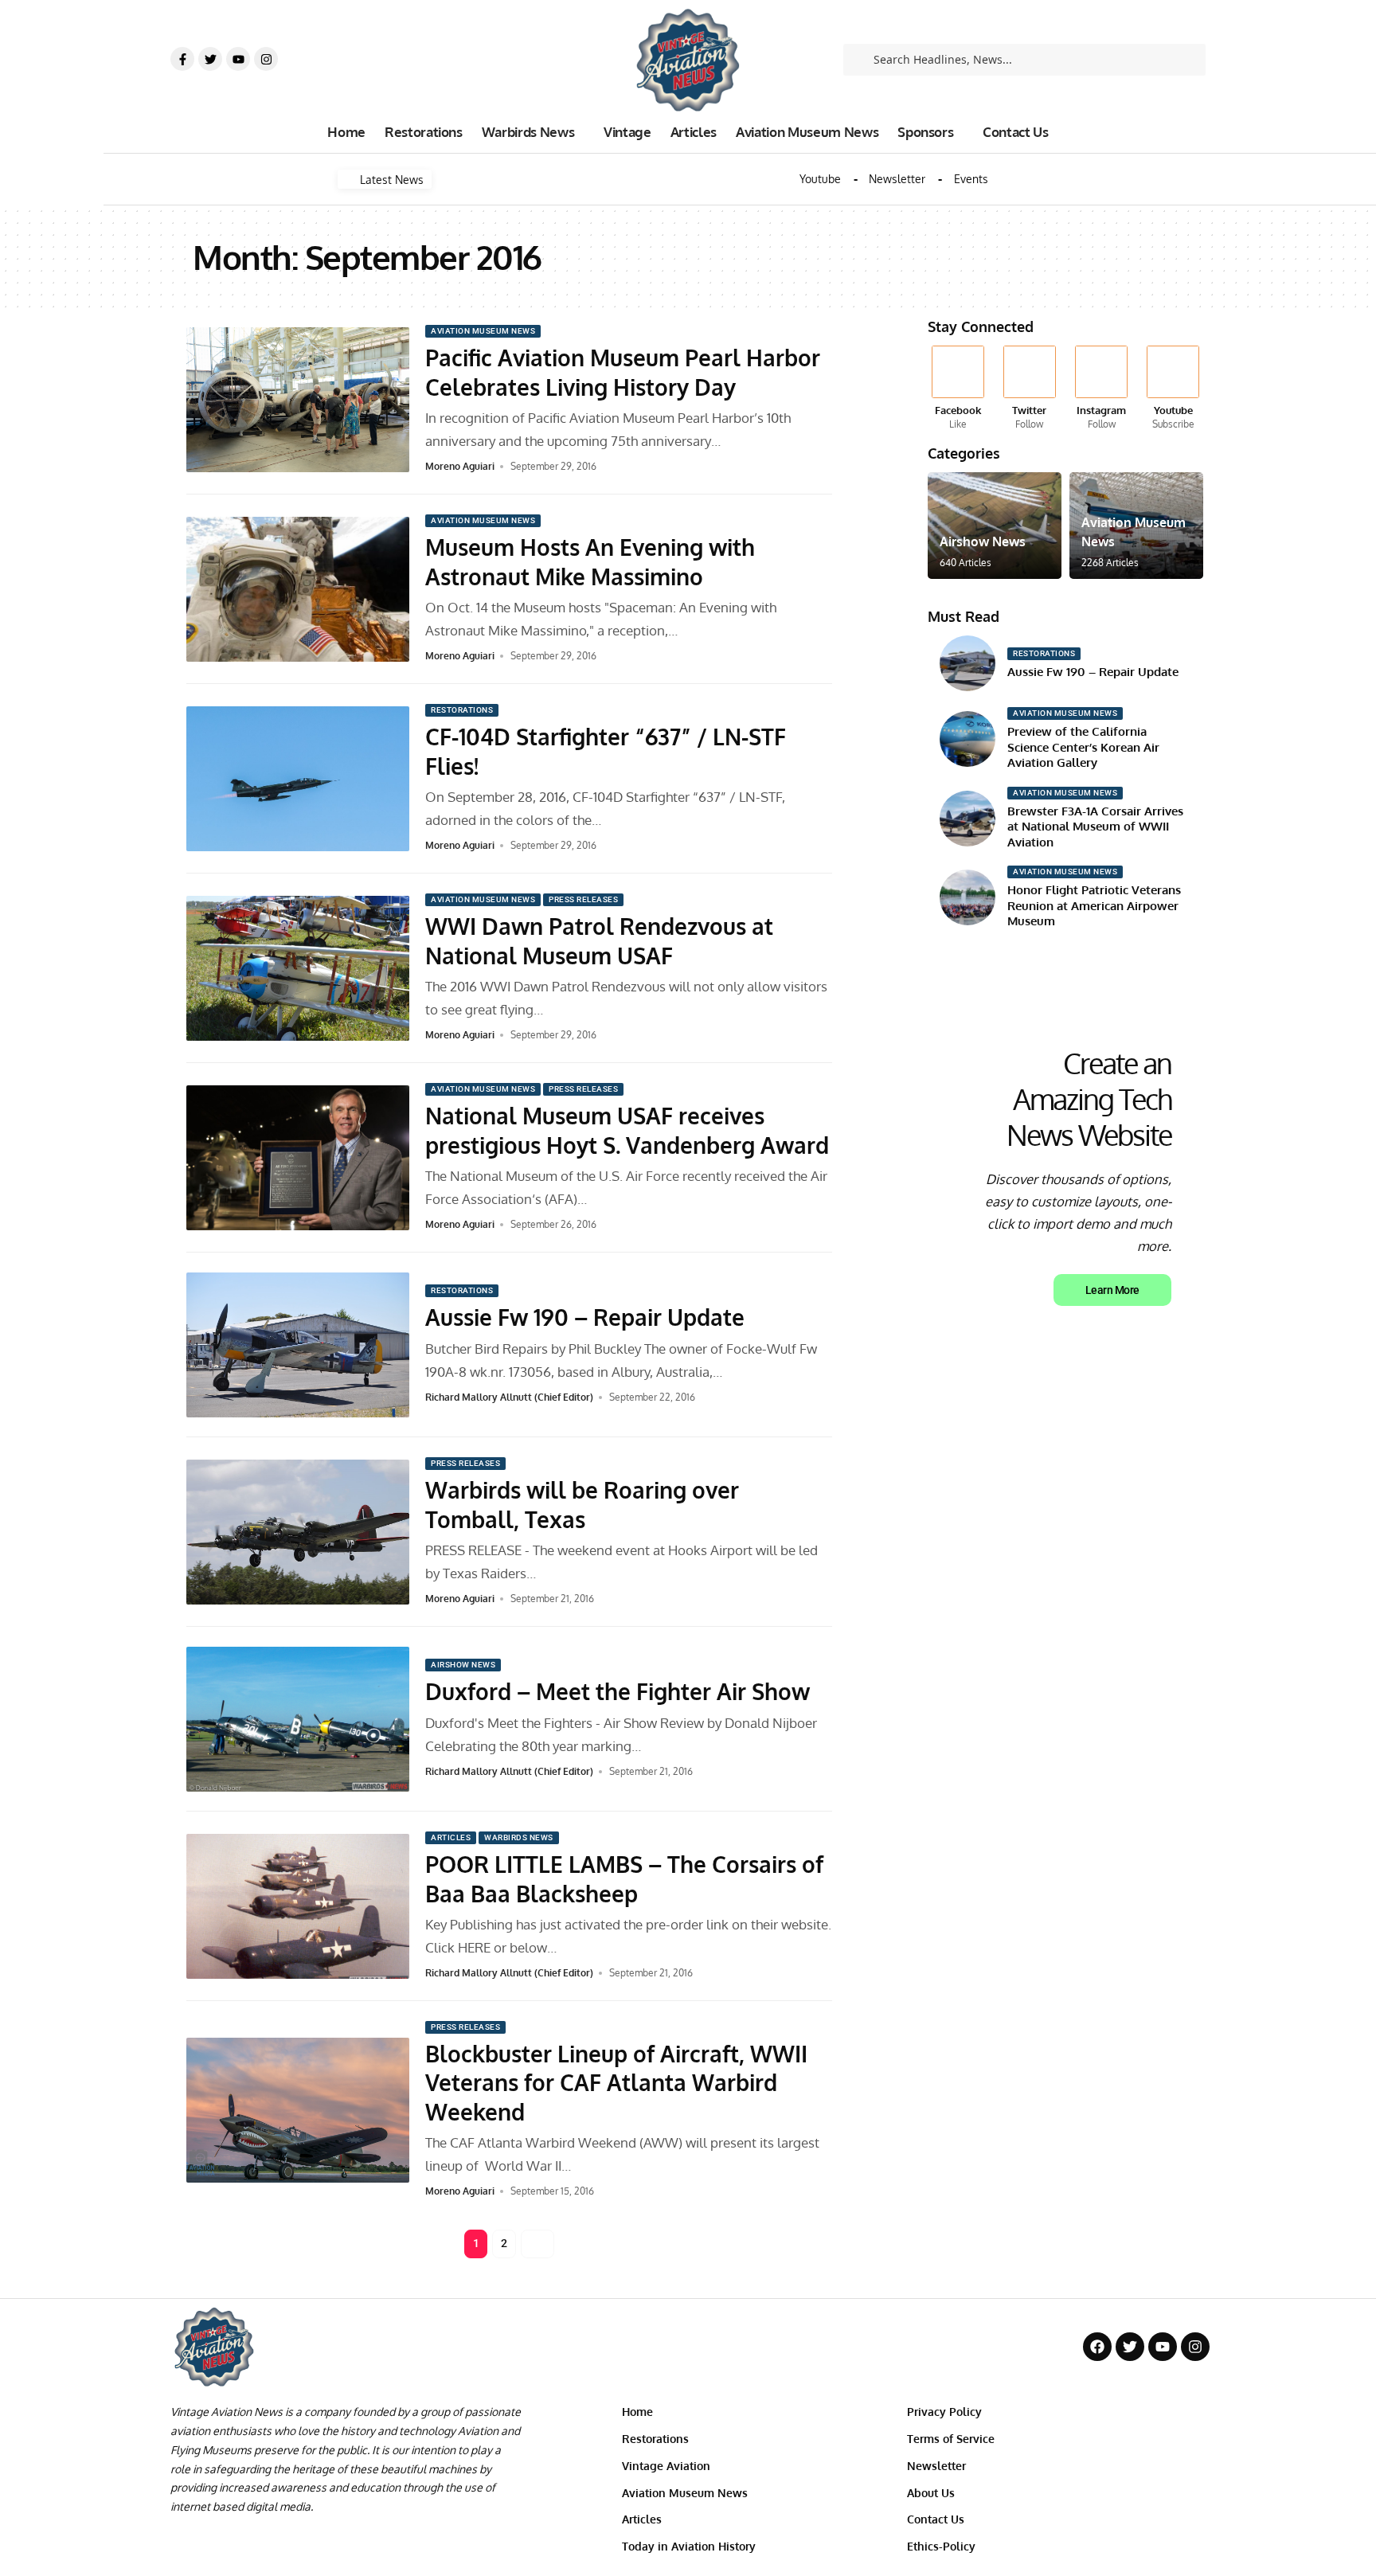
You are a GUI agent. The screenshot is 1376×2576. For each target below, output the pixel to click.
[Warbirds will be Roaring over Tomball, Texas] (298, 1532)
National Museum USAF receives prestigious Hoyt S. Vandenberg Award (627, 1130)
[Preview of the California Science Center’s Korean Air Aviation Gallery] (967, 739)
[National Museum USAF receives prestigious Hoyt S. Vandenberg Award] (298, 1158)
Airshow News (463, 1665)
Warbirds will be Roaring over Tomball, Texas (582, 1504)
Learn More (1112, 1290)
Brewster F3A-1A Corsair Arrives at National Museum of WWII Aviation (1095, 827)
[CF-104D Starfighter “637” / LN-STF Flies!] (298, 779)
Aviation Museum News (483, 331)
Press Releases (583, 899)
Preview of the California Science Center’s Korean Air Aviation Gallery (1083, 747)
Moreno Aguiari (460, 466)
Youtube (820, 179)
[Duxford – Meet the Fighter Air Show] (298, 1719)
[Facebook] (958, 389)
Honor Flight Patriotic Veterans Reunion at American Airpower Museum (1094, 905)
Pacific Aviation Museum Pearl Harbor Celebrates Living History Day (623, 372)
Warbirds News (519, 1837)
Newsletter (897, 179)
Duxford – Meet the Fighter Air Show (618, 1691)
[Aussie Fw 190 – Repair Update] (298, 1345)
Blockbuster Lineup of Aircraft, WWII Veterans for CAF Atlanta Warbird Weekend (616, 2083)
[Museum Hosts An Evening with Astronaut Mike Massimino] (298, 589)
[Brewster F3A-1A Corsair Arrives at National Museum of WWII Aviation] (967, 819)
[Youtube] (238, 59)
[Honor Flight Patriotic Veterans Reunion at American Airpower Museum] (967, 897)
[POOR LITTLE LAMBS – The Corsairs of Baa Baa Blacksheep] (298, 1906)
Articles (451, 1837)
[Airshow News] (995, 526)
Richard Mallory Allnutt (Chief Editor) (509, 1397)
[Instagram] (266, 59)
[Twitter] (210, 59)
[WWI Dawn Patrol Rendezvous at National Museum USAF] (298, 968)
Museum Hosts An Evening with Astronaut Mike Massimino (590, 561)
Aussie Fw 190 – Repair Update (585, 1317)
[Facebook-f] (182, 59)
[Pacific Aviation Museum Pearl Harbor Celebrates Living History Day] (298, 400)
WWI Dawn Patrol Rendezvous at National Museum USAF (599, 940)
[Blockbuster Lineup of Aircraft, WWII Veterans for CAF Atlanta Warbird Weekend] (298, 2110)
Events (971, 179)
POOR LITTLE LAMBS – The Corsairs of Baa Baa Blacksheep (624, 1878)
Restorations (462, 710)
